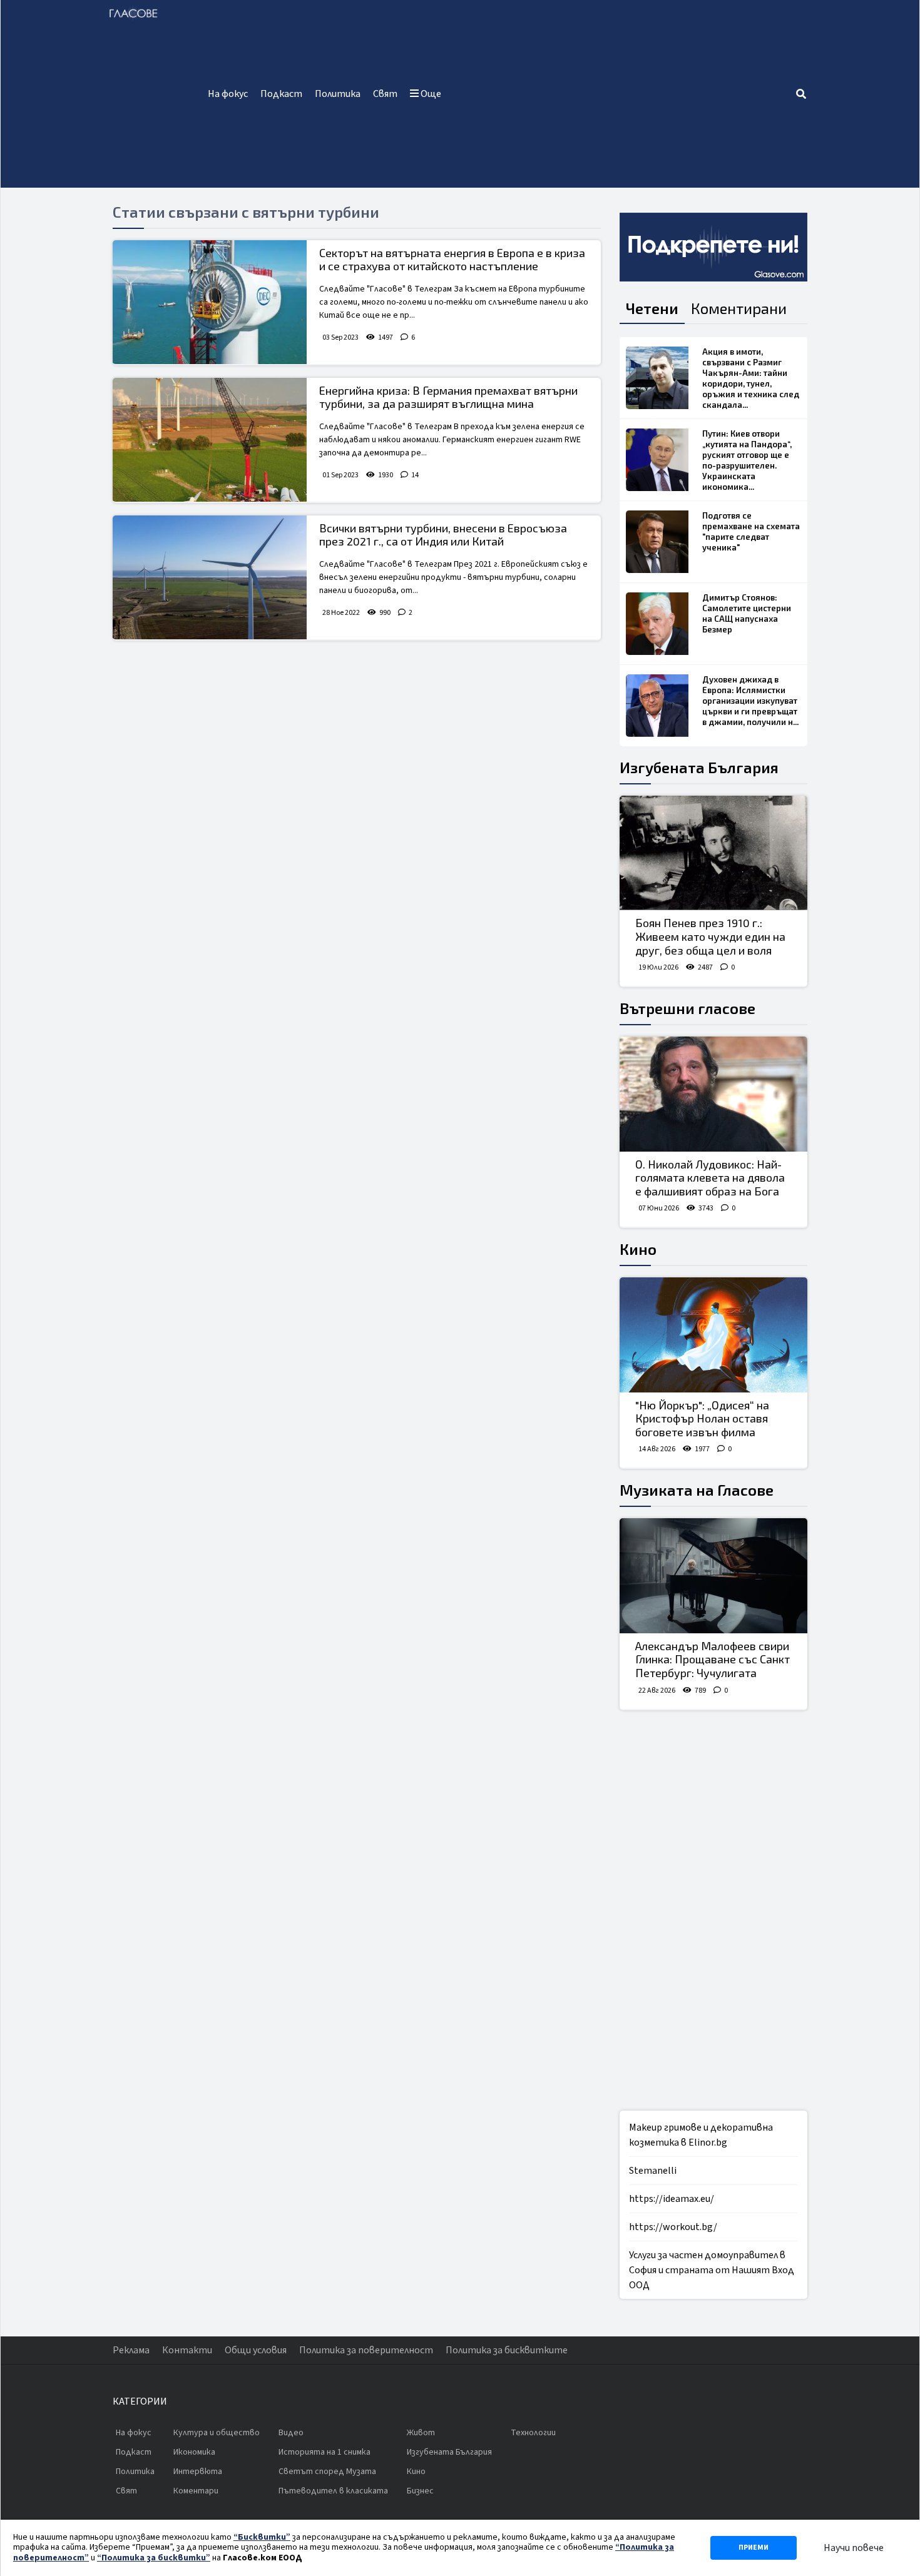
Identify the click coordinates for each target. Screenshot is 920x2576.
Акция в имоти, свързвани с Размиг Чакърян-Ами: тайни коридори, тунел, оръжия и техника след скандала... (751, 378)
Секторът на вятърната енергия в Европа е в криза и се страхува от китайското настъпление (452, 260)
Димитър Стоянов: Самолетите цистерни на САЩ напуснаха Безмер (747, 613)
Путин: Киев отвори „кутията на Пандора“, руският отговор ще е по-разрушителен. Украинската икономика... (747, 460)
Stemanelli (653, 2171)
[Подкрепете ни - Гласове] (713, 247)
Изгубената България (699, 767)
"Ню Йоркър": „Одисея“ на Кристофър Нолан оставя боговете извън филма (702, 1418)
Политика (338, 94)
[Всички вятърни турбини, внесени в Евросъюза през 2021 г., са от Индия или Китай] (210, 577)
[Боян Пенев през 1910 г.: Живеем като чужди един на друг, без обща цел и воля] (713, 853)
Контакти (187, 2350)
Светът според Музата (327, 2472)
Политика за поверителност (366, 2350)
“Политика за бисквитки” (154, 2558)
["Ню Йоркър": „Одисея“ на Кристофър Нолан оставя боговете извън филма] (713, 1335)
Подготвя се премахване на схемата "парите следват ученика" (751, 531)
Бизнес (420, 2491)
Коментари (196, 2491)
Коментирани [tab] (739, 308)
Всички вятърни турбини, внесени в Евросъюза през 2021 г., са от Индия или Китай (443, 535)
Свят (385, 94)
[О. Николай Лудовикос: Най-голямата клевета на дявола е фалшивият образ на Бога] (713, 1094)
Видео (291, 2433)
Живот (421, 2433)
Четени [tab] (652, 308)
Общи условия (256, 2350)
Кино (638, 1249)
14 (415, 475)
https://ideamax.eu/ (672, 2199)
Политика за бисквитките (507, 2350)
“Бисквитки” (262, 2537)
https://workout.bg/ (673, 2227)
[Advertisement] (621, 94)
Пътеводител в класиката (333, 2491)
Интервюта (198, 2472)
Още (430, 94)
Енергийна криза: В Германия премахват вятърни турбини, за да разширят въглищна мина (448, 397)
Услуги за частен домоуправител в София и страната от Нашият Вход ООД (712, 2270)
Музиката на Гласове (697, 1490)
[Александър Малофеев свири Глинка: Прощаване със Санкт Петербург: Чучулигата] (713, 1576)
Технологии (533, 2433)
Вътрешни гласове (687, 1008)
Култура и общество (217, 2433)
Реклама (131, 2350)
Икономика (194, 2452)
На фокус (228, 94)
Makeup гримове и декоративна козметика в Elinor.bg (701, 2135)
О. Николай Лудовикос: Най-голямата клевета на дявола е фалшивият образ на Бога (710, 1178)
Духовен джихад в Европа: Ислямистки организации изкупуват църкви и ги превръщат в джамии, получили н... (750, 701)
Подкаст (281, 94)
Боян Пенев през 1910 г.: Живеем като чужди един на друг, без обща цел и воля (710, 936)
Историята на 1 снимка (325, 2452)
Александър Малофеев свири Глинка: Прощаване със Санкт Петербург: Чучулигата (713, 1659)
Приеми (754, 2548)
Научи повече (854, 2548)
